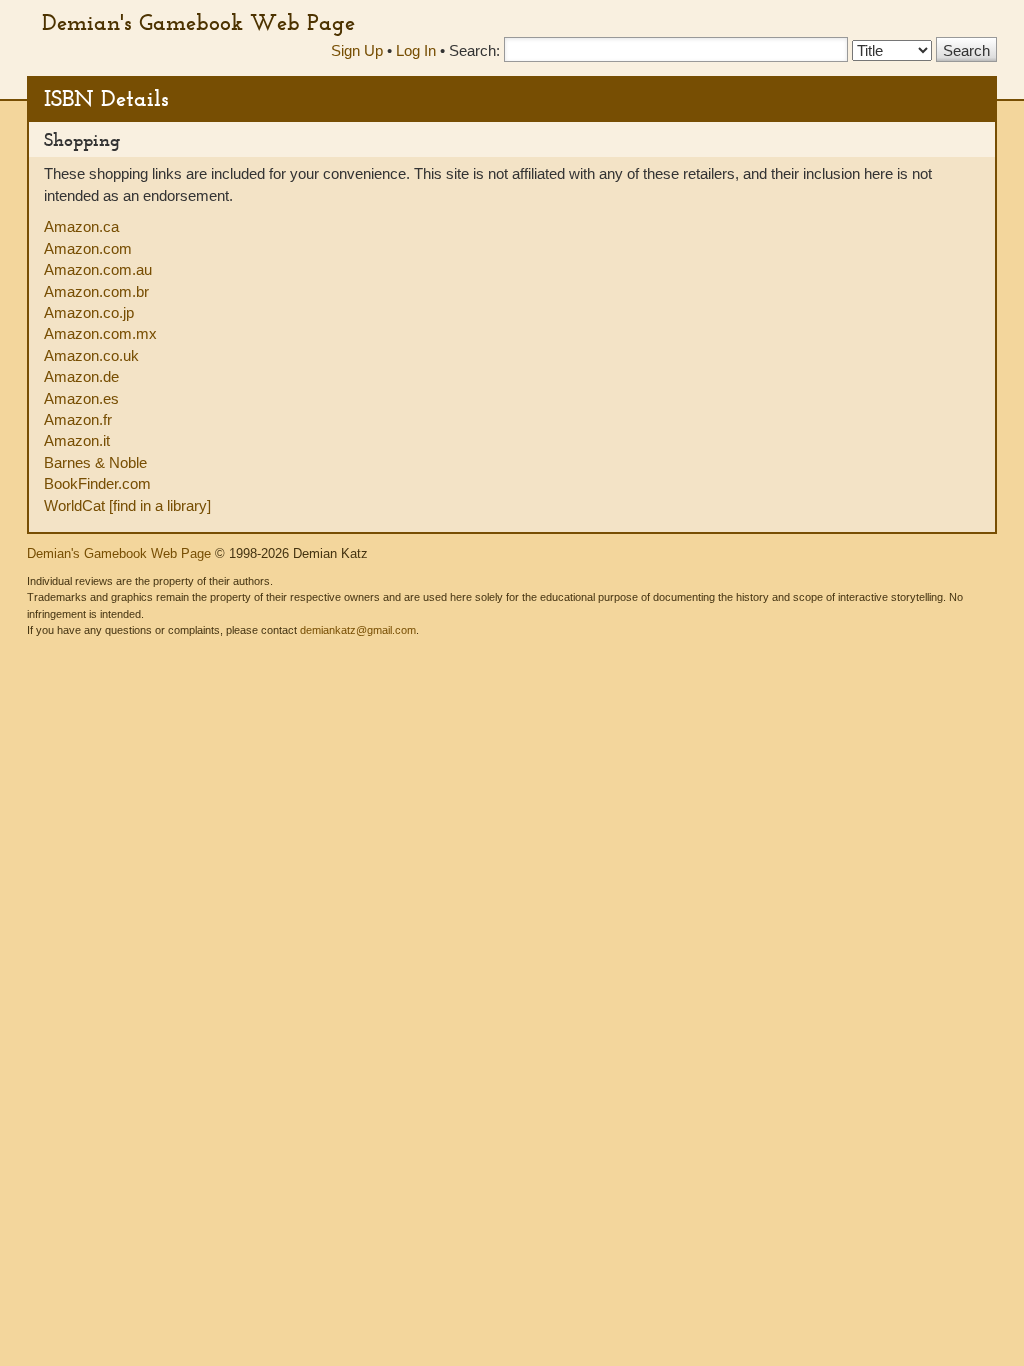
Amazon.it (77, 440)
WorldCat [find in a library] (127, 505)
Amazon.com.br (96, 291)
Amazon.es (81, 398)
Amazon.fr (78, 419)
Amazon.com (88, 248)
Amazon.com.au (98, 269)
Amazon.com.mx (100, 333)
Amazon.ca (81, 226)
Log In (416, 50)
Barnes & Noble (95, 462)
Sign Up (357, 50)
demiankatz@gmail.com (358, 630)
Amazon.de (81, 376)
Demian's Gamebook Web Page (198, 22)
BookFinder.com (97, 483)
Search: (474, 50)
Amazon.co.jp (89, 312)
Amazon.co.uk (91, 355)
